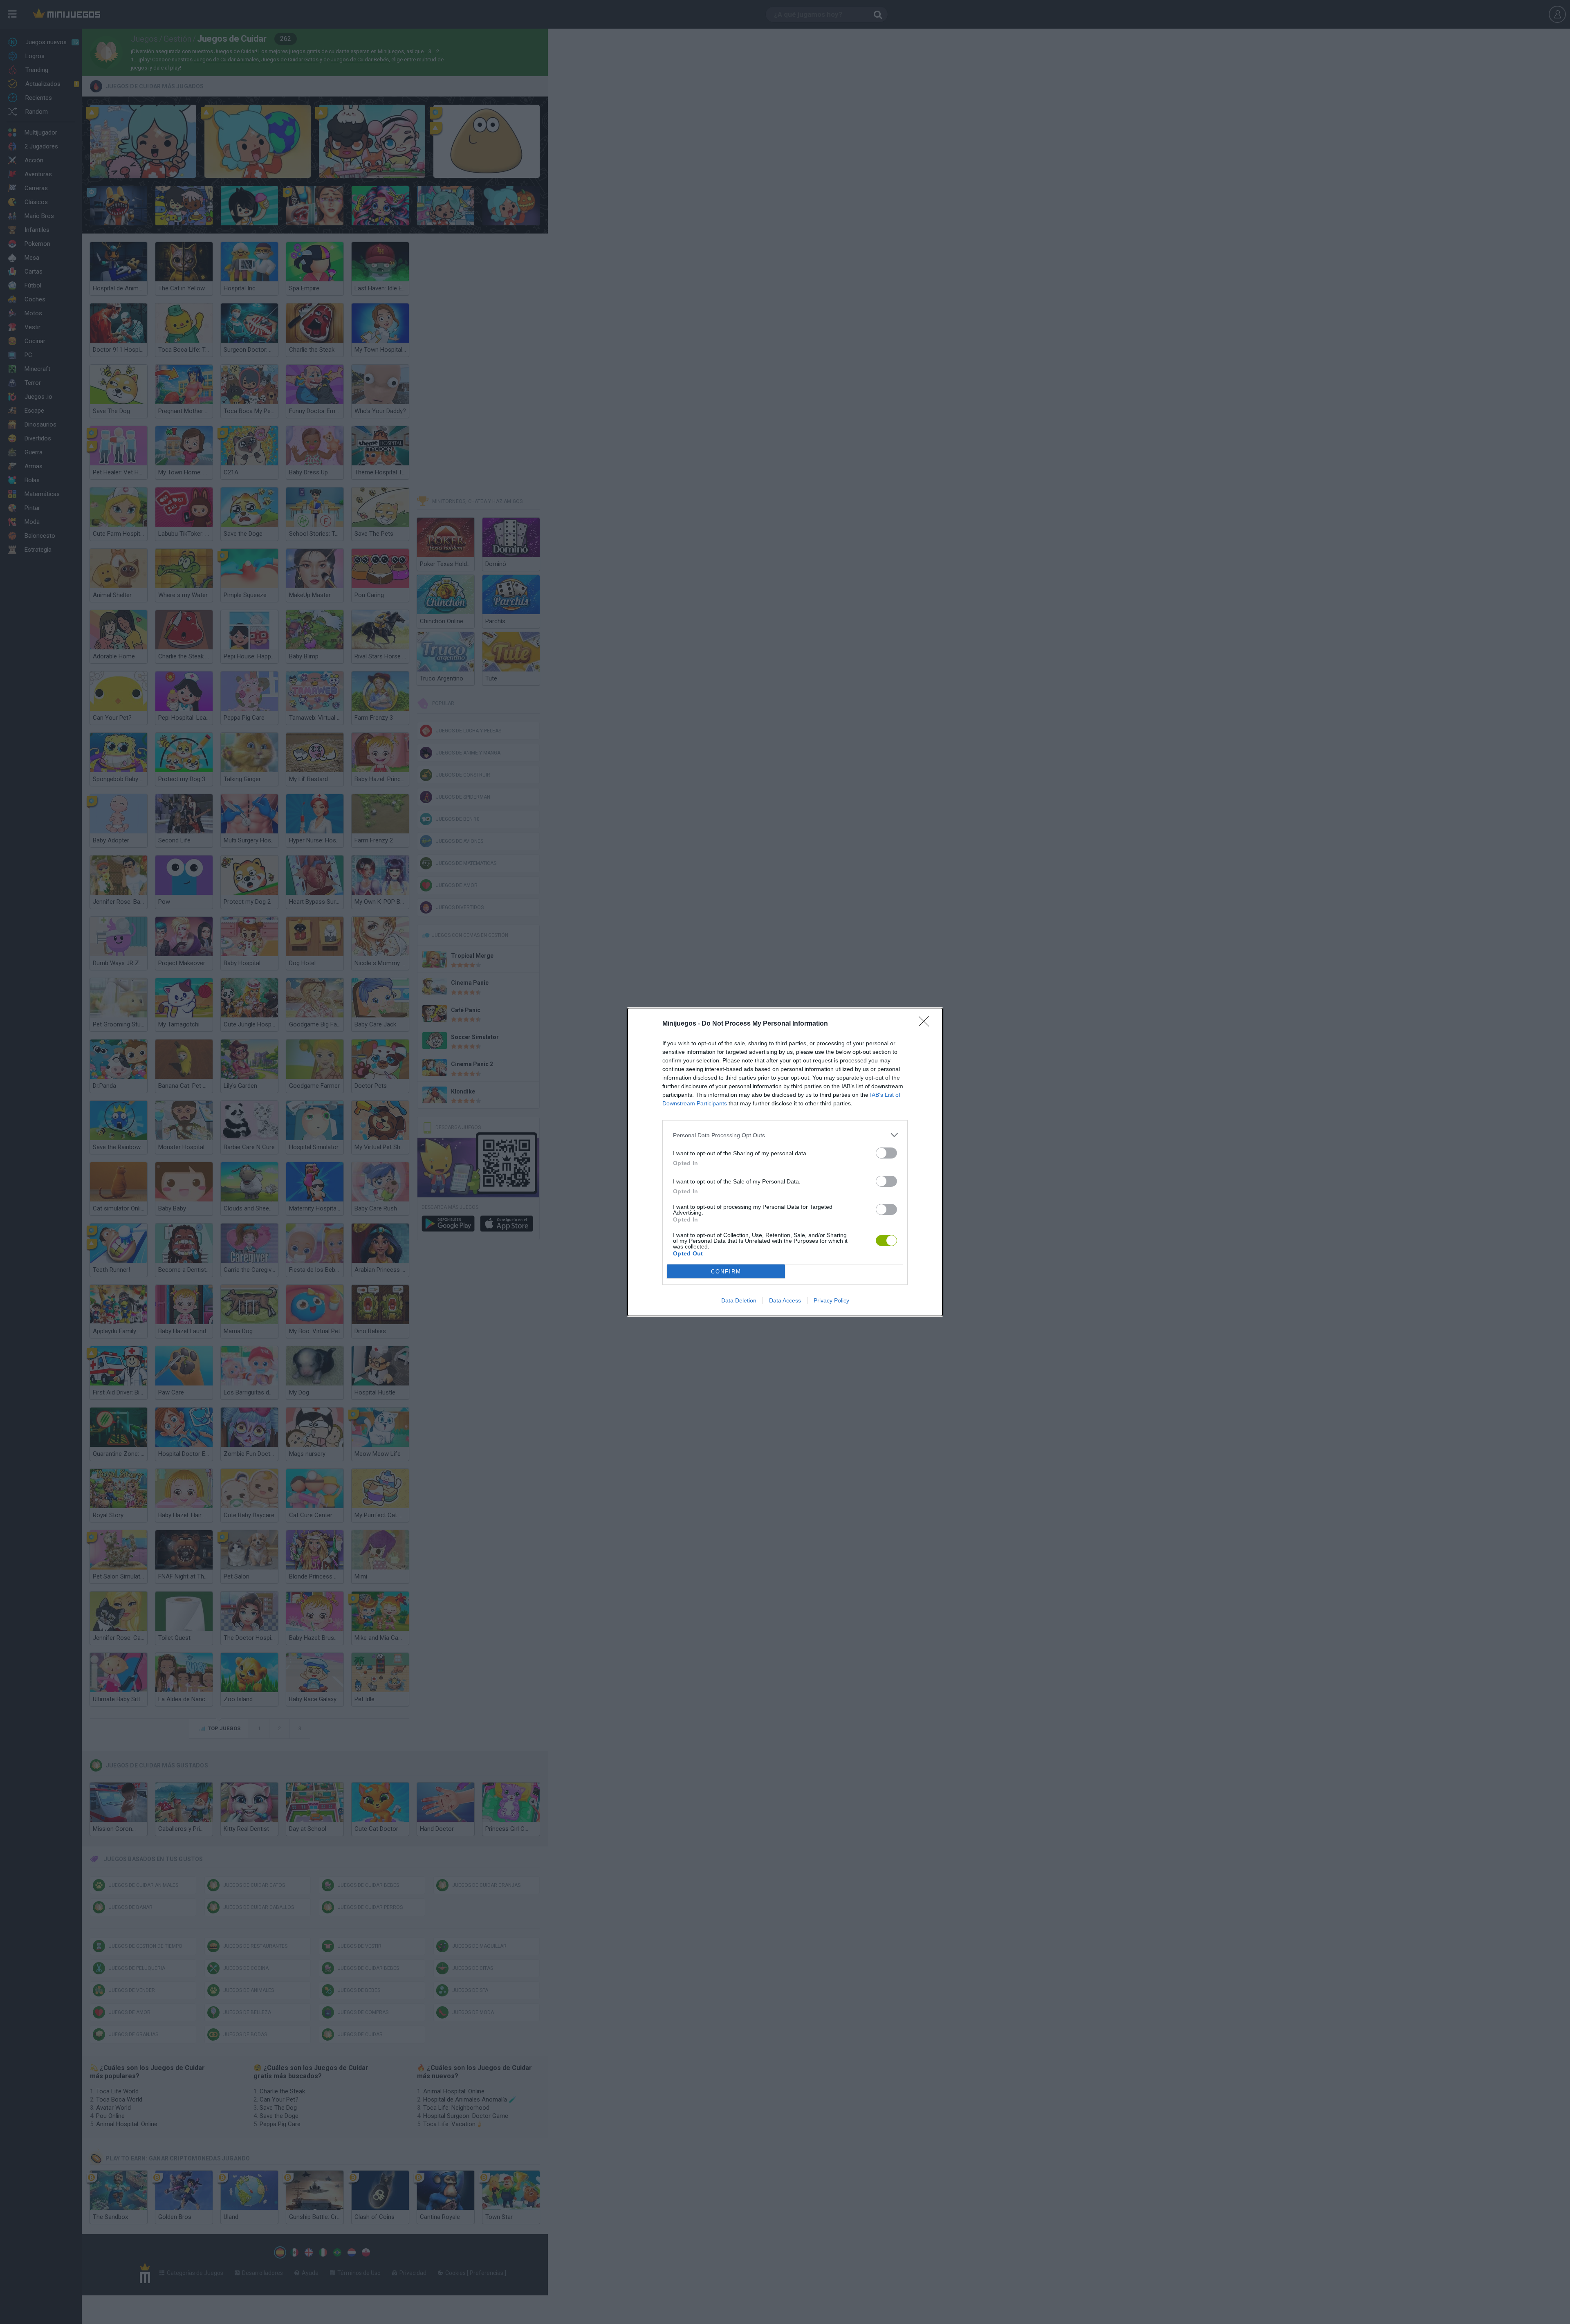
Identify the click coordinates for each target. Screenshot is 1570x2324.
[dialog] (785, 1162)
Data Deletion (739, 1300)
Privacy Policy (831, 1300)
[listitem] (785, 1135)
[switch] (886, 1153)
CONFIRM (726, 1272)
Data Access (785, 1300)
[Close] (926, 1024)
